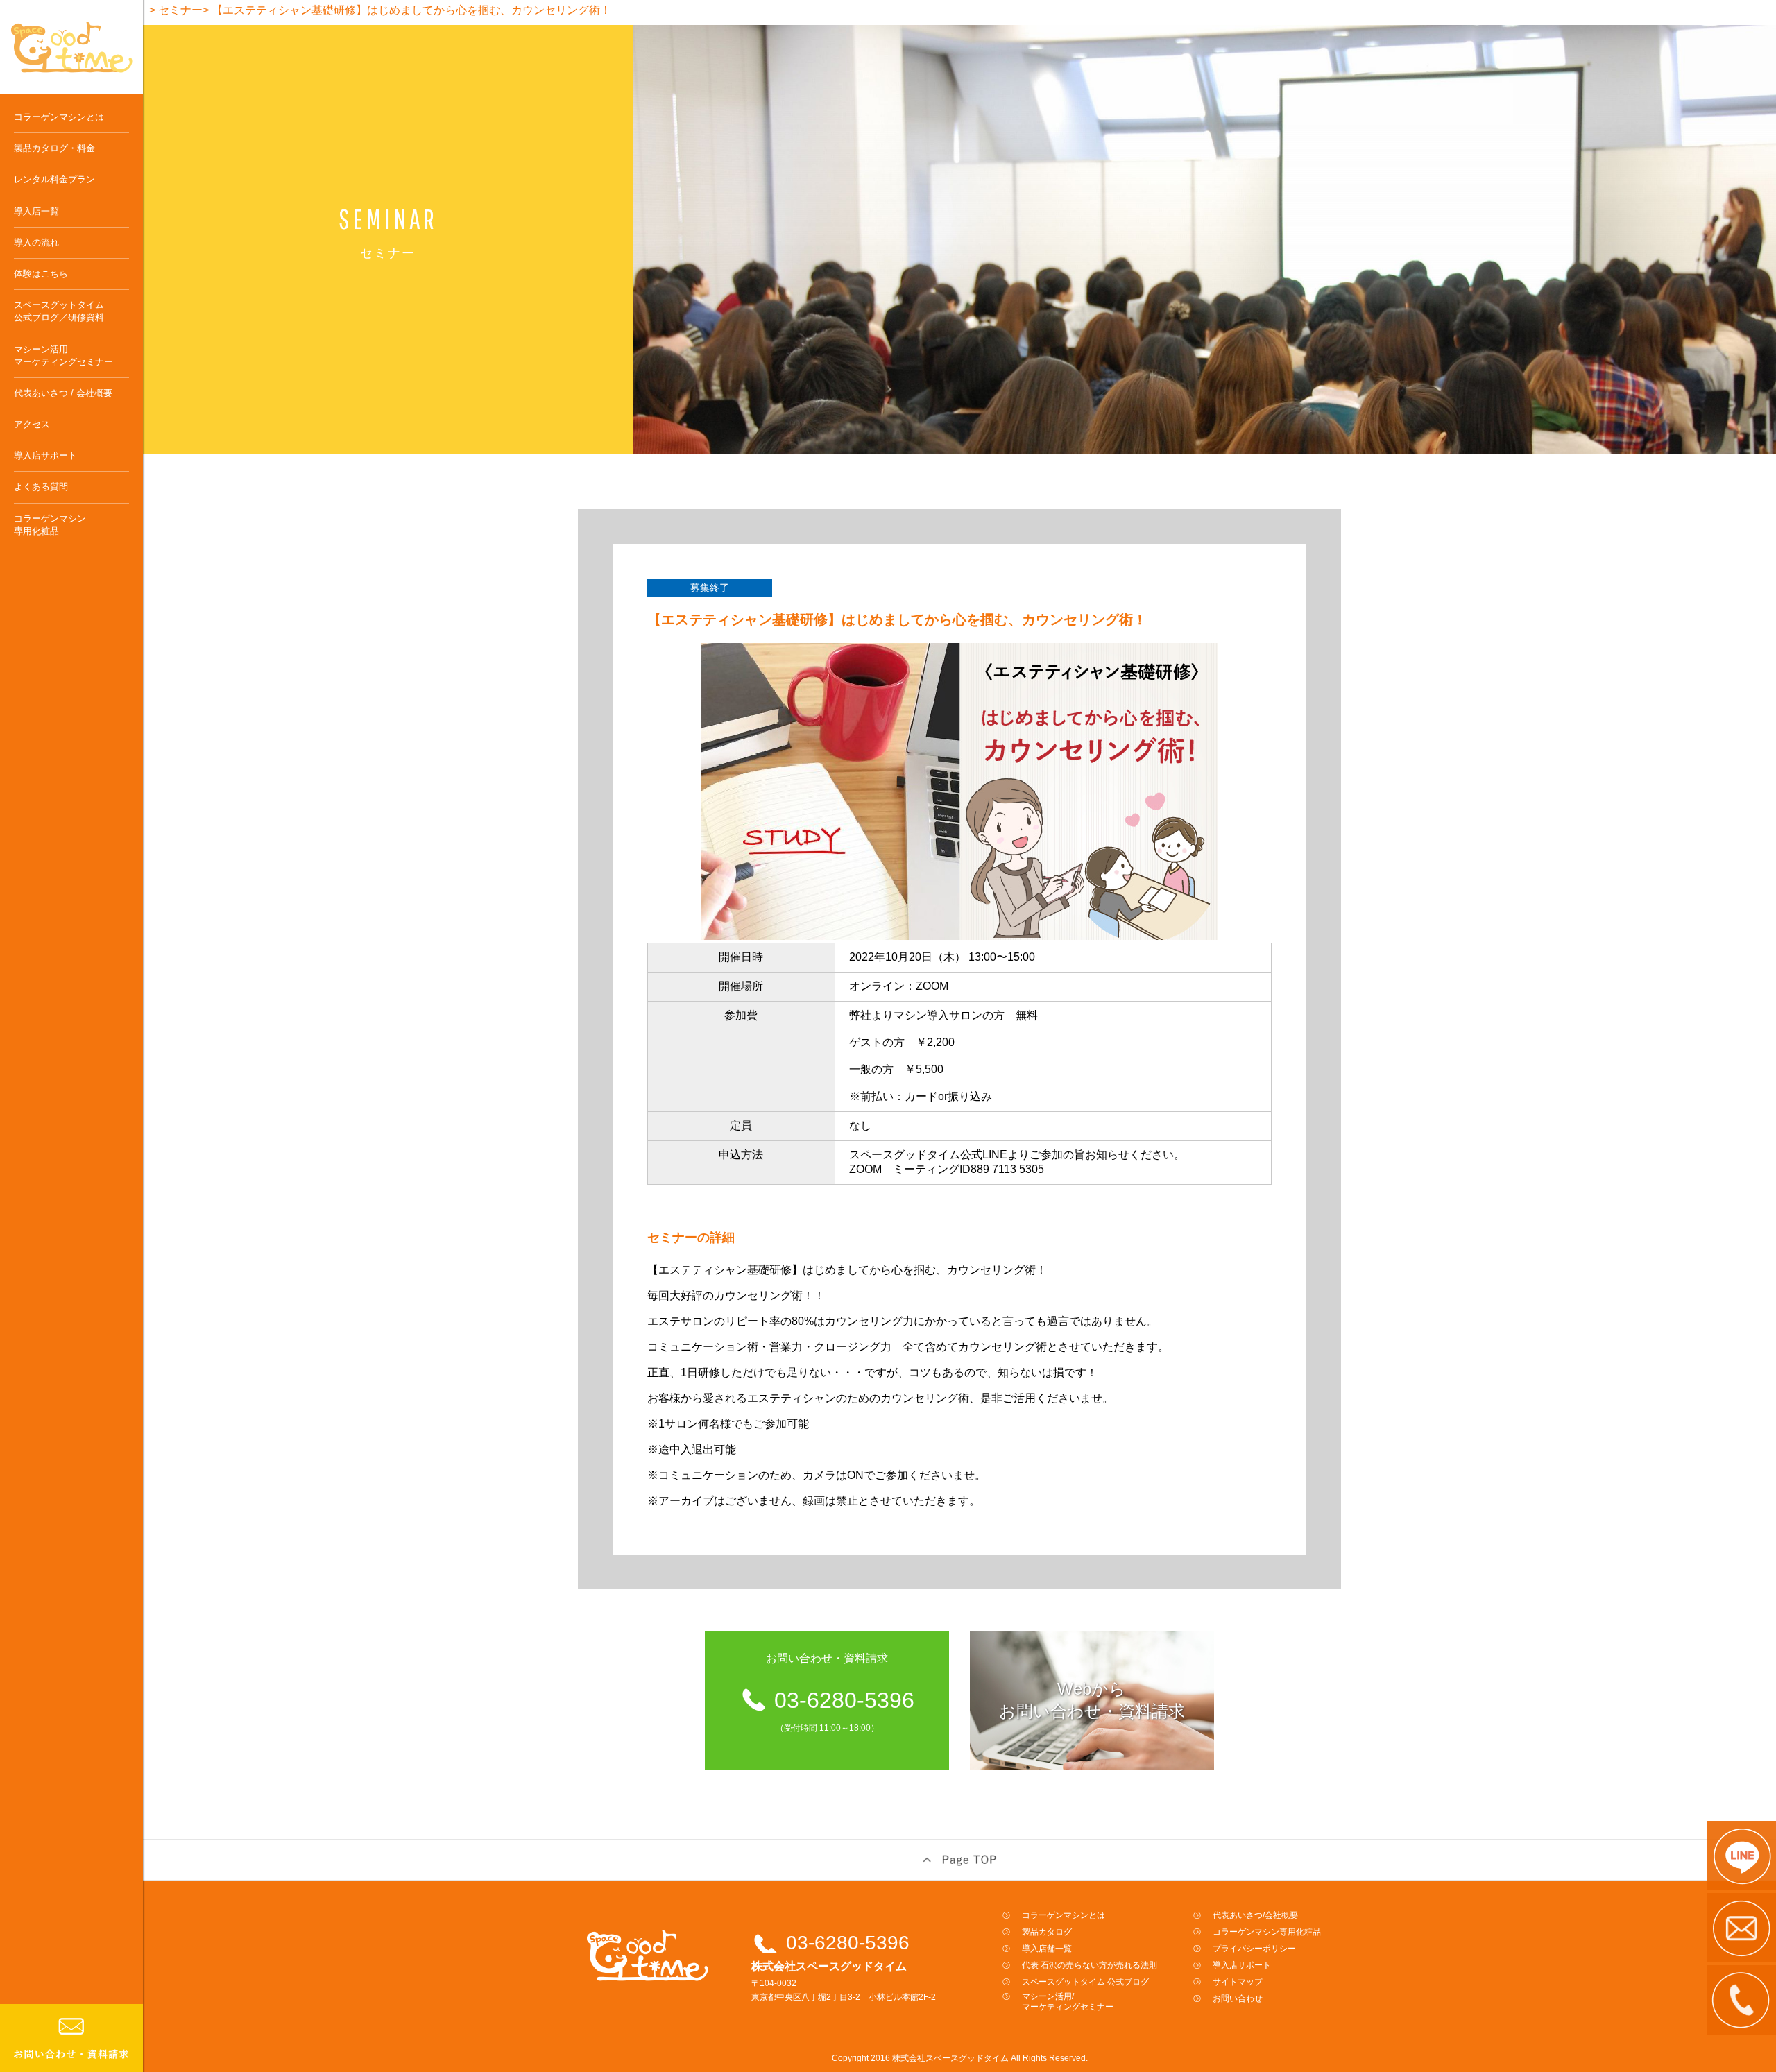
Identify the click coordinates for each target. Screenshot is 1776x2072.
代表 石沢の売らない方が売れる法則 (1090, 1965)
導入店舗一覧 (1047, 1949)
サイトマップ (1238, 1982)
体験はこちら (41, 274)
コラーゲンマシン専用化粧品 (50, 525)
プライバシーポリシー (1254, 1949)
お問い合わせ (1238, 1998)
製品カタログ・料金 (54, 148)
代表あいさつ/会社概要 (1255, 1915)
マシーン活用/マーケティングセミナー (1068, 2002)
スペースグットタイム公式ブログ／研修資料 (59, 311)
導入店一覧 (36, 211)
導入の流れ (36, 242)
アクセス (32, 424)
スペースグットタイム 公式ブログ (1085, 1982)
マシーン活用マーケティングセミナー (63, 356)
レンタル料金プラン (54, 179)
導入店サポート (45, 455)
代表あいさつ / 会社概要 (63, 393)
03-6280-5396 (848, 1943)
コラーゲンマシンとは (59, 117)
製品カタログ (1047, 1932)
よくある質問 (41, 487)
